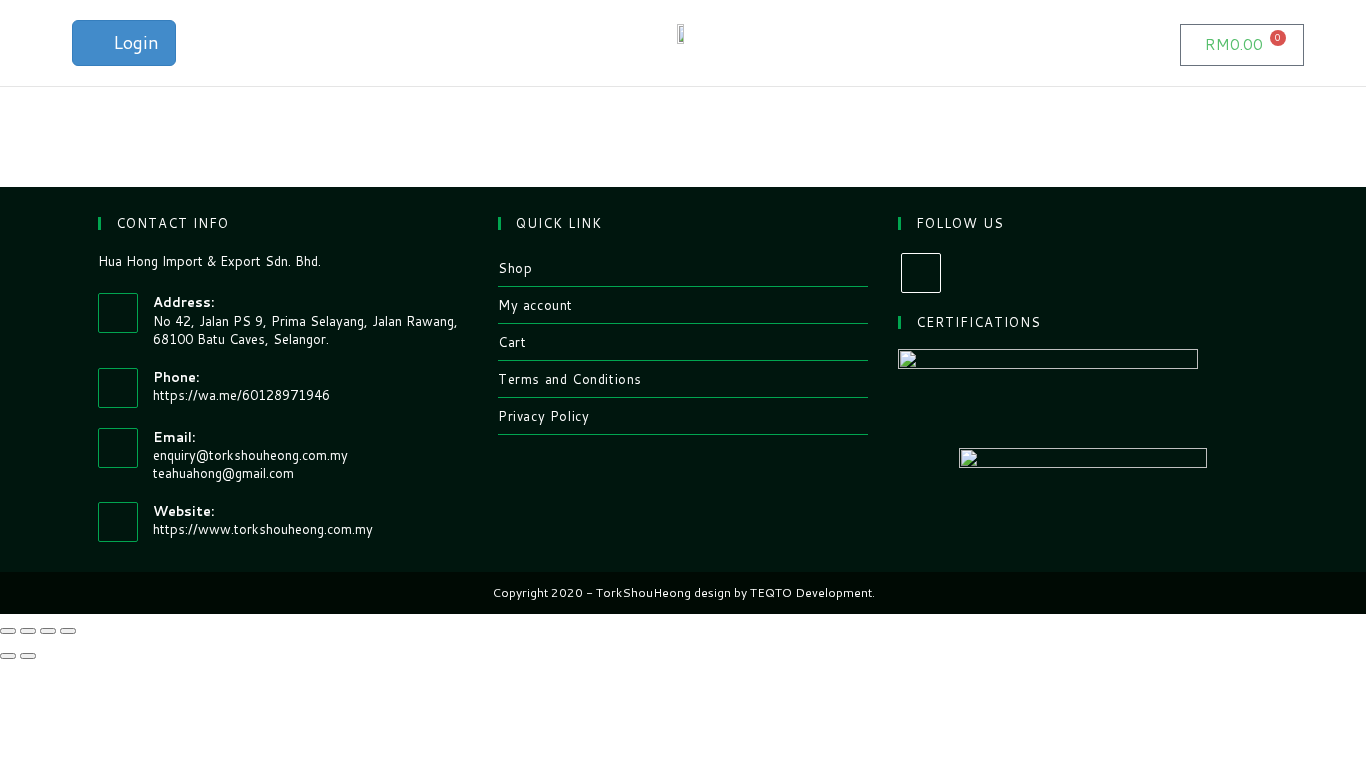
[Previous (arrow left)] (8, 656)
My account (535, 305)
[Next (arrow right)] (28, 656)
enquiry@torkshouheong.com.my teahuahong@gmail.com (250, 464)
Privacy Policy (543, 416)
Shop (515, 268)
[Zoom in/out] (68, 631)
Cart (512, 342)
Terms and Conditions (570, 379)
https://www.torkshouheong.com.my (263, 529)
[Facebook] (921, 273)
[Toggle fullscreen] (48, 631)
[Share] (28, 631)
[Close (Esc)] (8, 631)
